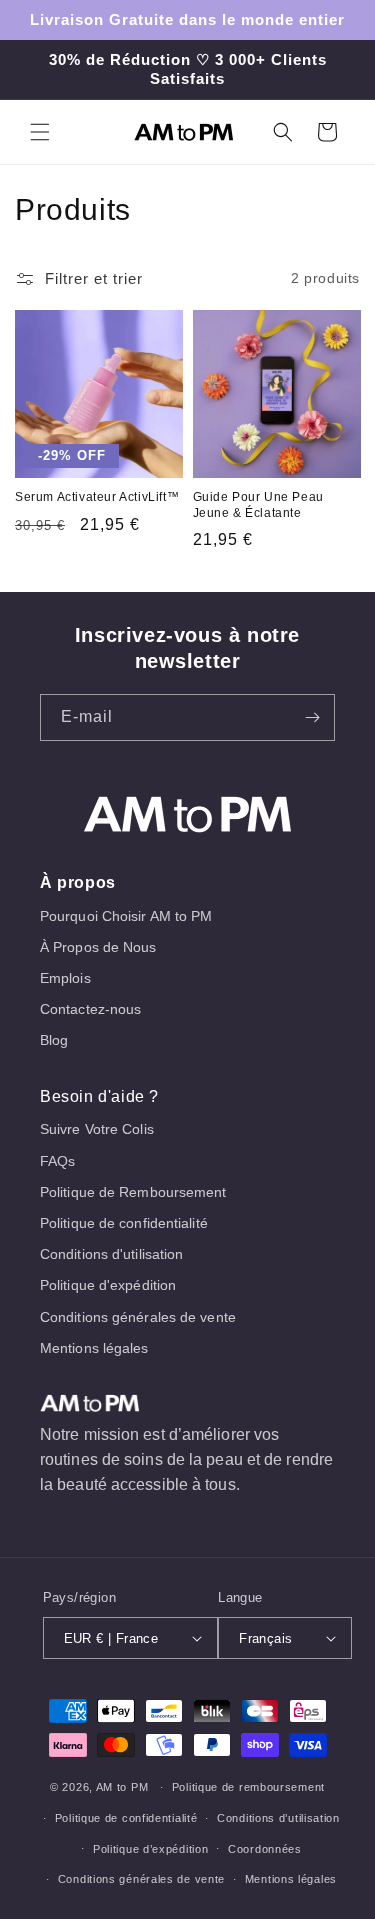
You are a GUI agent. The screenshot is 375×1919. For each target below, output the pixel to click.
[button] (40, 132)
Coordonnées (265, 1849)
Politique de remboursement (248, 1787)
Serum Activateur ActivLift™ (97, 497)
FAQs (57, 1161)
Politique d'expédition (108, 1285)
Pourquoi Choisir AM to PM (126, 916)
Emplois (65, 978)
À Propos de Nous (98, 947)
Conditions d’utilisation (278, 1818)
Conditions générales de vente (138, 1317)
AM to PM (122, 1787)
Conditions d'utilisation (111, 1254)
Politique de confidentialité (124, 1223)
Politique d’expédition (150, 1849)
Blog (54, 1040)
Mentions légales (94, 1348)
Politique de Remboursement (133, 1192)
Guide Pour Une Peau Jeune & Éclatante (258, 505)
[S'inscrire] (312, 717)
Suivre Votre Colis (97, 1129)
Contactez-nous (90, 1009)
